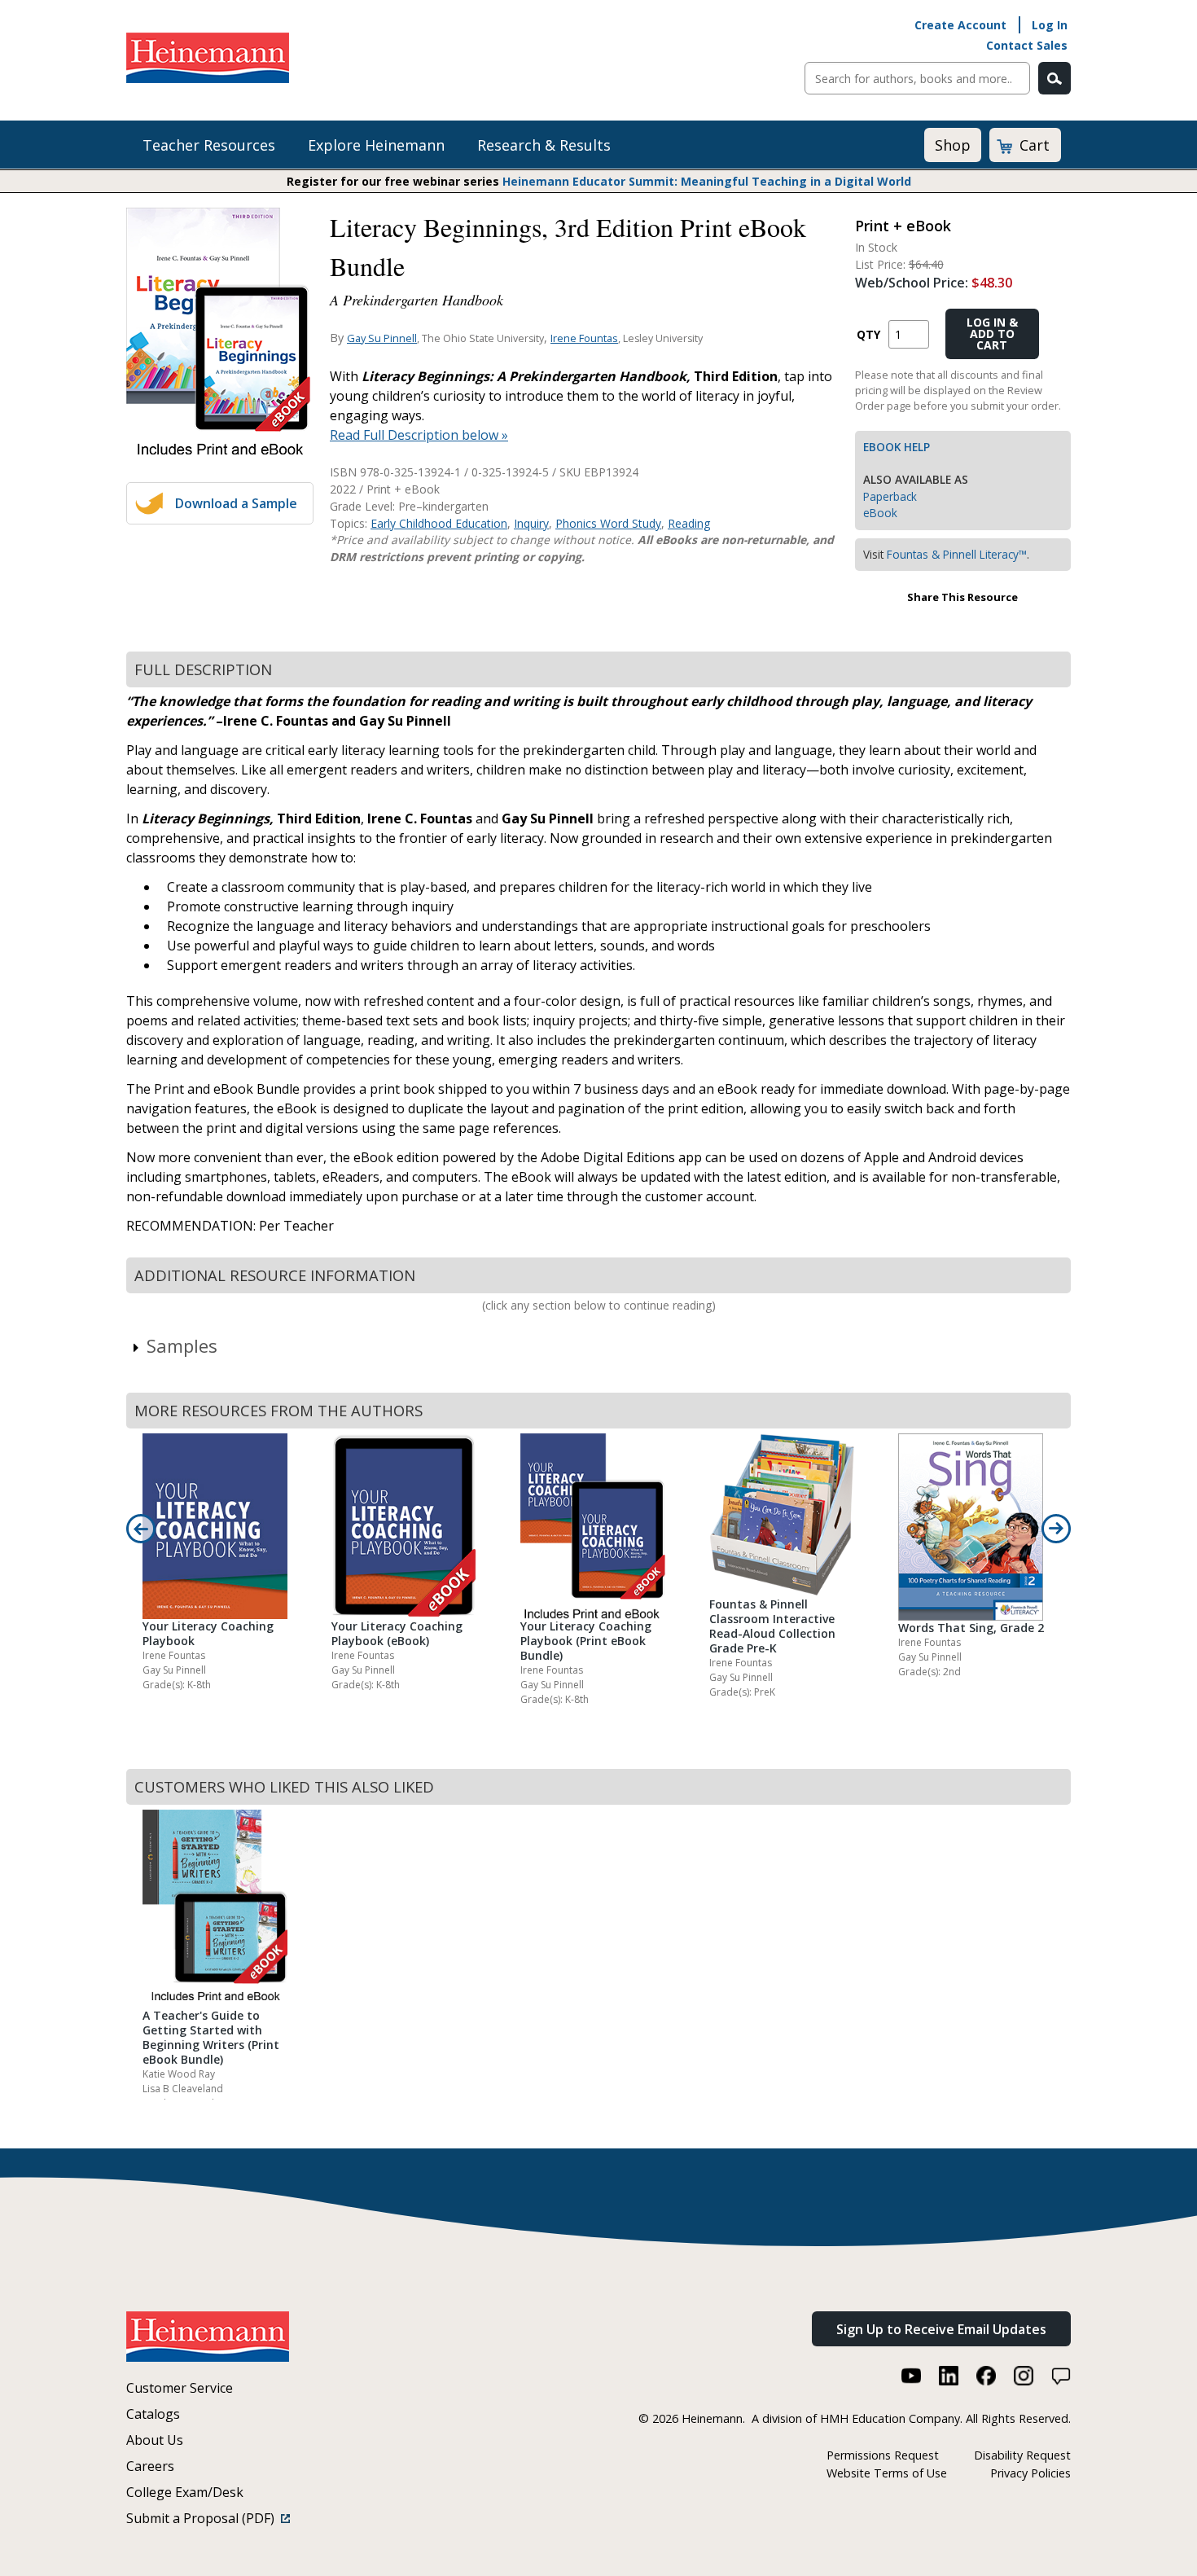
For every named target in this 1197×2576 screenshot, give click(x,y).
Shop (953, 145)
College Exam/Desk (185, 2492)
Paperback (890, 496)
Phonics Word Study (608, 523)
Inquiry (531, 523)
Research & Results (544, 145)
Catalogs (153, 2414)
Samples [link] (182, 1345)
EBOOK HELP (897, 447)
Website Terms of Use (887, 2473)
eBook (880, 513)
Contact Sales (1027, 45)
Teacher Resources (209, 145)
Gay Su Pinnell (382, 338)
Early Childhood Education (439, 523)
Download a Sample (236, 503)
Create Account (960, 25)
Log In (1050, 25)
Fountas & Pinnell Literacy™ (957, 554)
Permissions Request (883, 2455)
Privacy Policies (1030, 2473)
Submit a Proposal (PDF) (204, 2518)
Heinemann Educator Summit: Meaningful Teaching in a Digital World (707, 181)
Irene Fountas (584, 338)
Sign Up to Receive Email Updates (941, 2329)
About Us (155, 2440)
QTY (868, 334)
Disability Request (1022, 2455)
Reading (689, 523)
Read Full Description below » (419, 435)
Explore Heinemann (376, 145)
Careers (150, 2466)
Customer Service (180, 2388)
